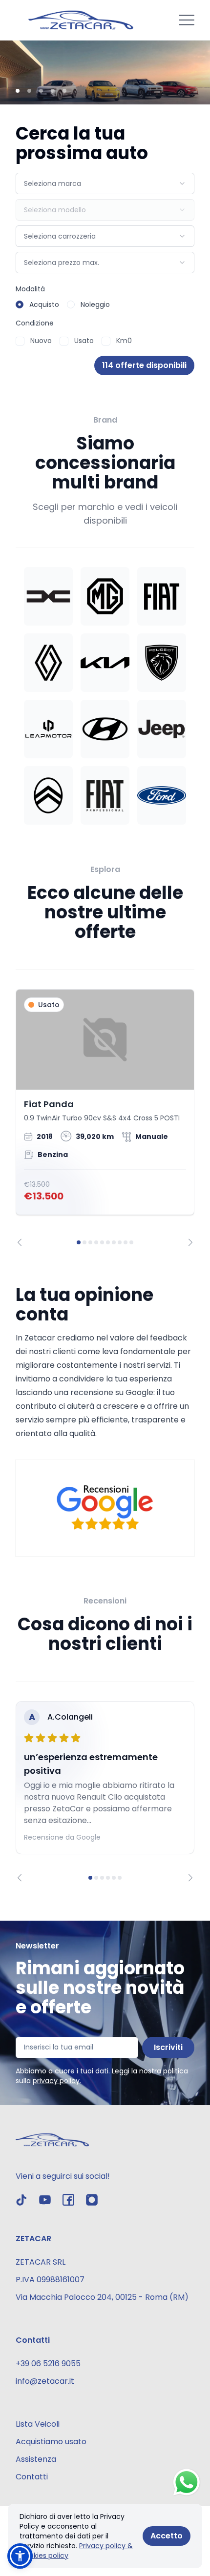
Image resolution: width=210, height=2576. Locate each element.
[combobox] (105, 183)
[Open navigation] (187, 20)
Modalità (30, 289)
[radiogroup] (105, 304)
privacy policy (56, 2081)
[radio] (20, 304)
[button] (20, 2556)
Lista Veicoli (38, 2424)
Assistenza (36, 2459)
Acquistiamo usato (51, 2442)
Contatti (32, 2477)
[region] (105, 1118)
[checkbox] (20, 341)
